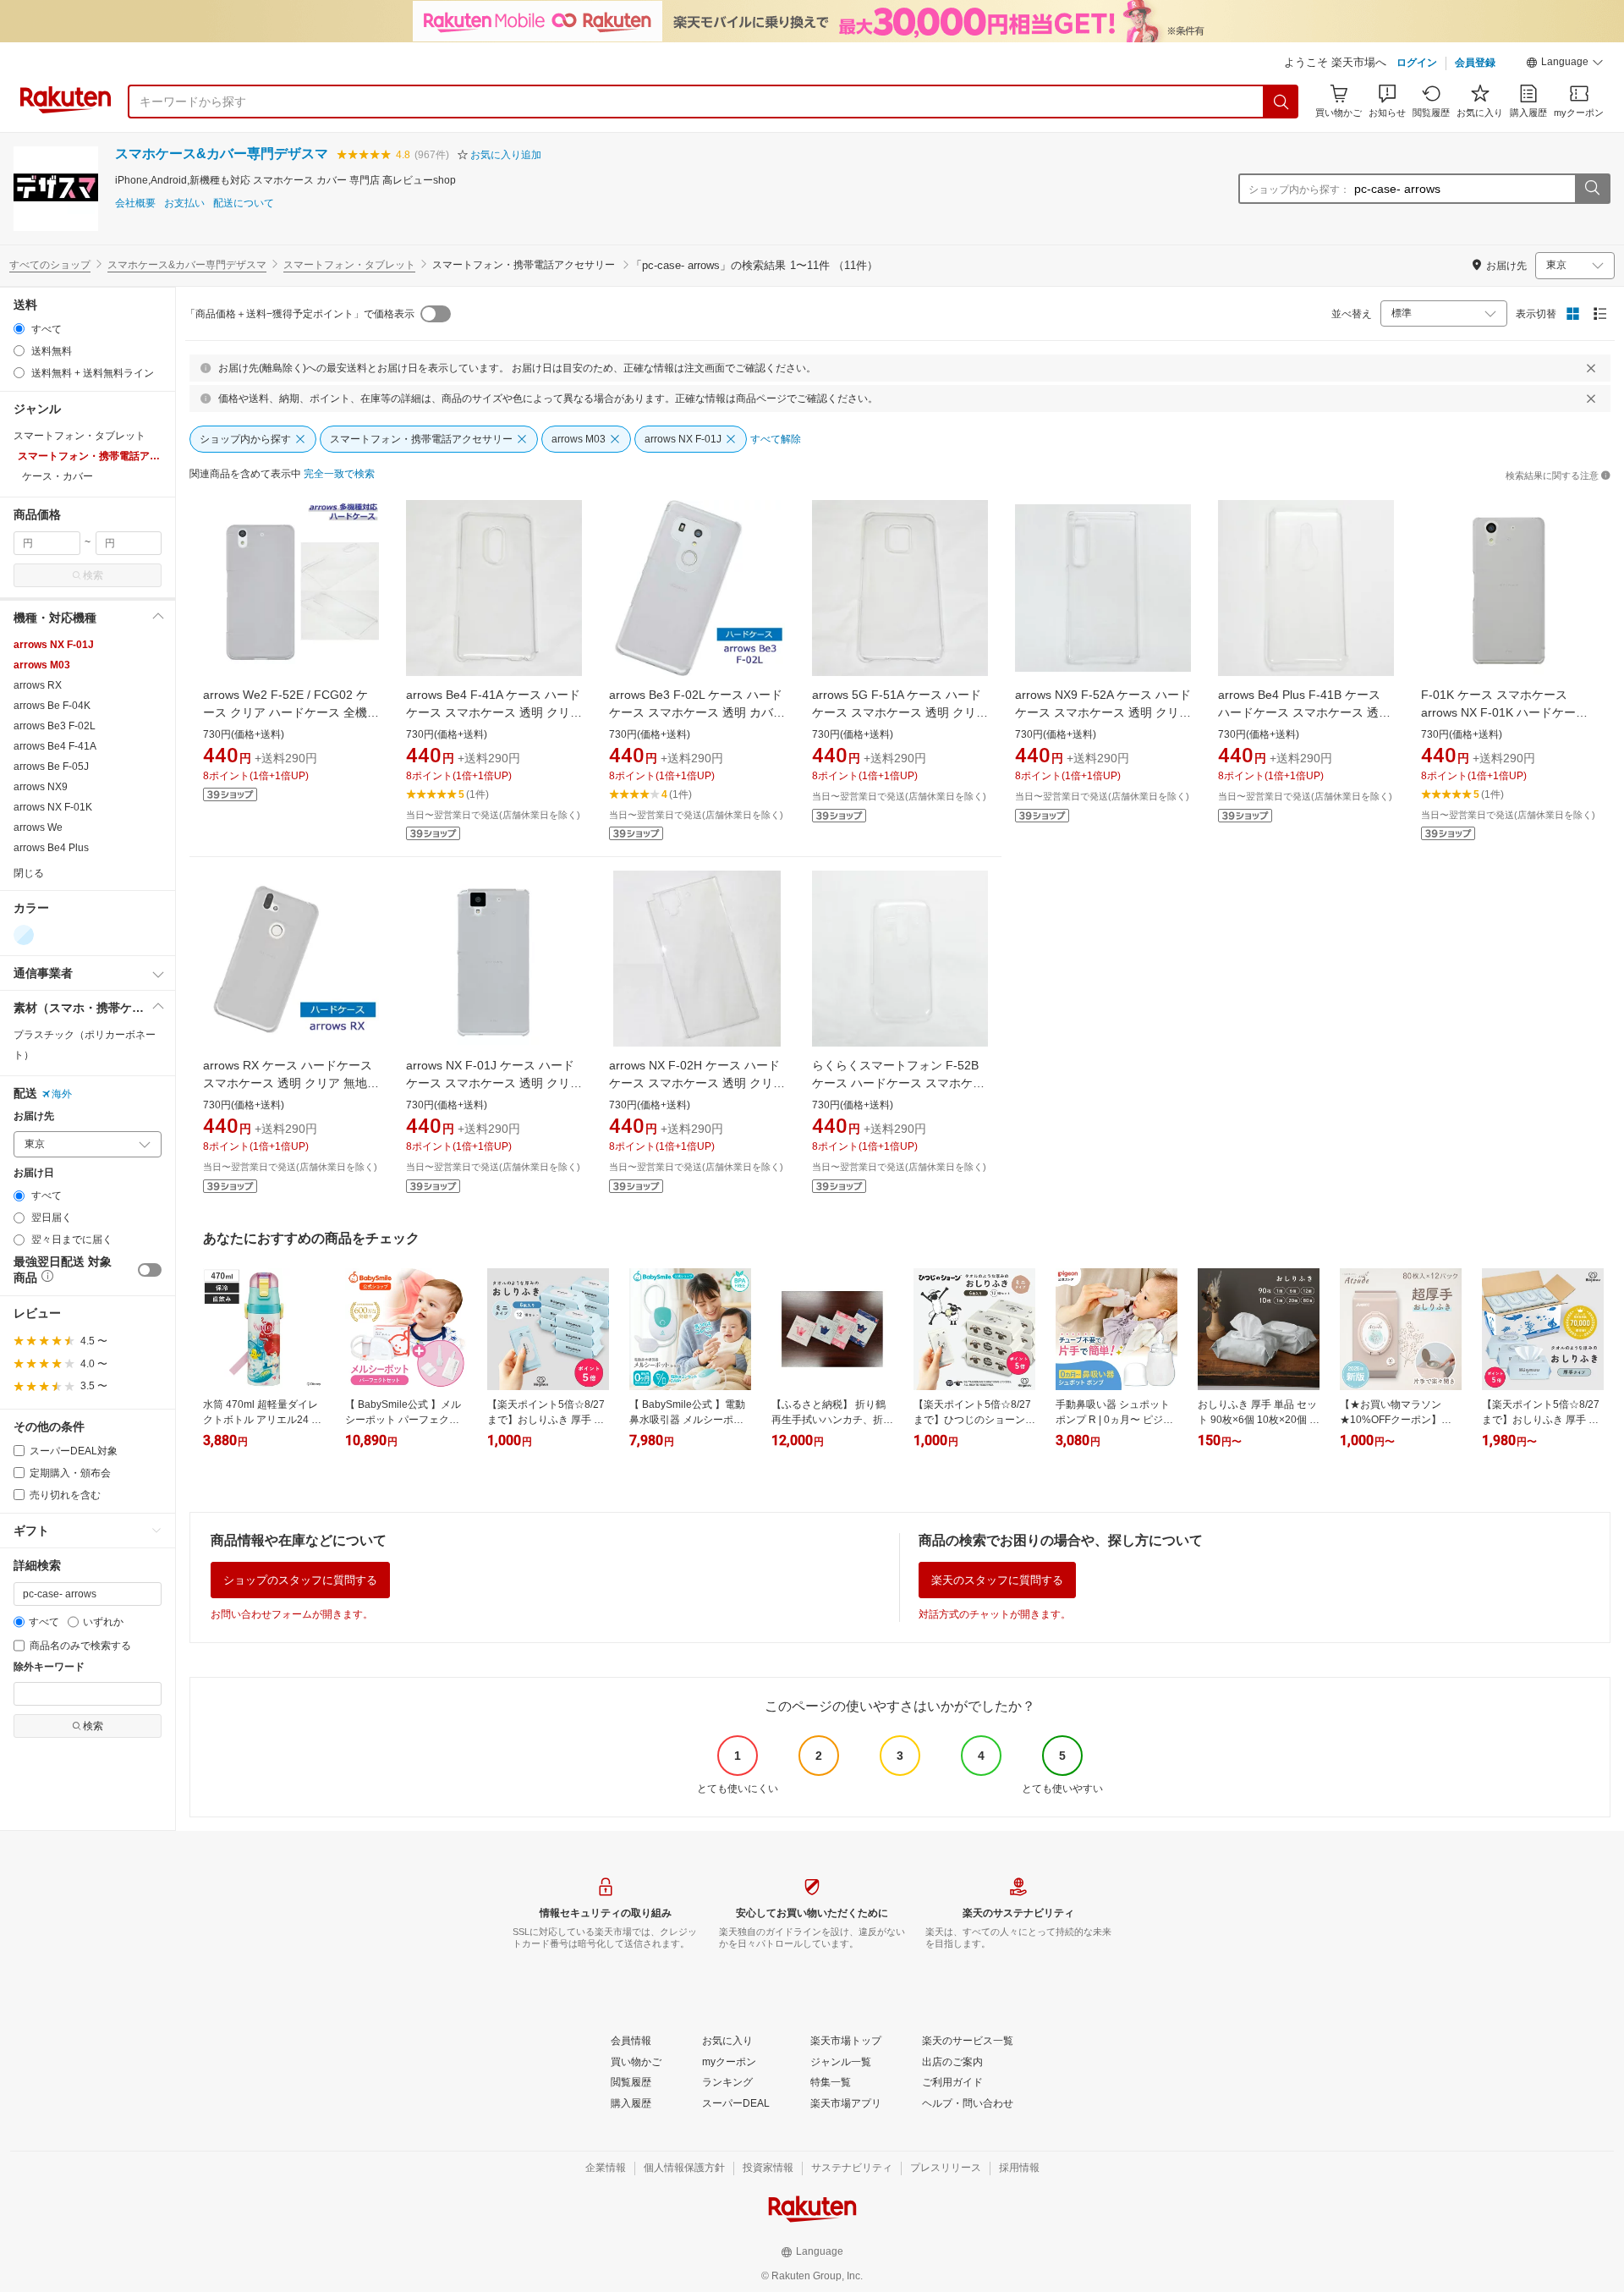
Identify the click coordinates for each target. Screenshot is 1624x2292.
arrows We (38, 827)
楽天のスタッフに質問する (997, 1580)
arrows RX (38, 685)
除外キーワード (49, 1667)
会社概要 (135, 203)
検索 (93, 575)
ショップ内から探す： (1299, 190)
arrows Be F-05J (51, 767)
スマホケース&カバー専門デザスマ (222, 154)
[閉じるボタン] (1591, 368)
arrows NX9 (41, 787)
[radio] (19, 329)
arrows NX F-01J (54, 645)
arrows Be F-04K (52, 706)
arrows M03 (42, 665)
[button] (1565, 64)
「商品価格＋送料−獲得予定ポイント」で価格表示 (300, 314)
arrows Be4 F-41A (55, 746)
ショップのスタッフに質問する (300, 1580)
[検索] (1281, 102)
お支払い (184, 203)
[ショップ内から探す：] (1592, 189)
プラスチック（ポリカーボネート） (85, 1045)
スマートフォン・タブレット (349, 265)
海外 (62, 1094)
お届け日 (34, 1173)
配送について (244, 203)
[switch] (150, 1270)
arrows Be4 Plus (51, 848)
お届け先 (34, 1116)
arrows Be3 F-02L (55, 726)
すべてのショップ (50, 265)
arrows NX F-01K (53, 807)
